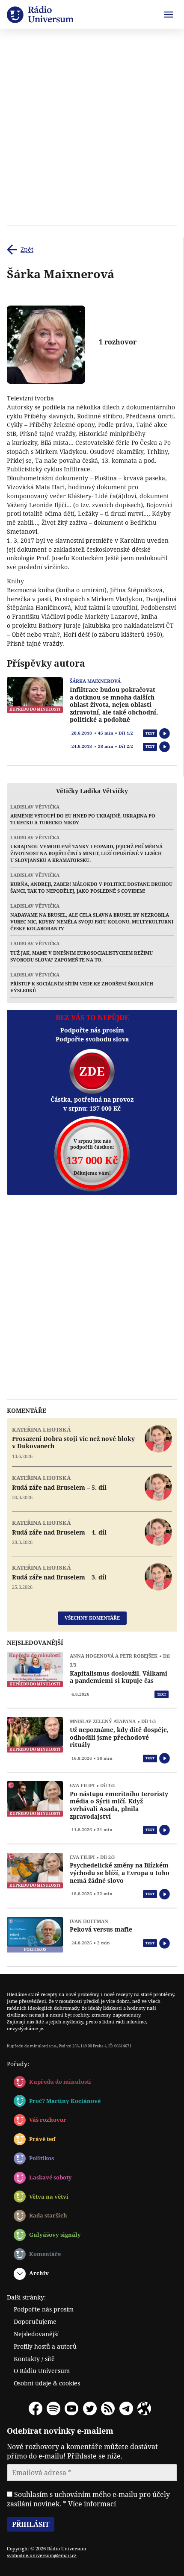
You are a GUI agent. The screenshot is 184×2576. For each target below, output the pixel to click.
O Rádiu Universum (42, 2371)
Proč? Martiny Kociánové (65, 2101)
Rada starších (48, 2215)
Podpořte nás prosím (44, 2309)
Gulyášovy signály (55, 2235)
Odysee (144, 2408)
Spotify (53, 2408)
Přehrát (165, 734)
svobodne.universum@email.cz (42, 2555)
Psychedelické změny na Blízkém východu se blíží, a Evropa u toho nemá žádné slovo (120, 1873)
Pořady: (18, 2064)
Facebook (36, 2408)
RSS (108, 2408)
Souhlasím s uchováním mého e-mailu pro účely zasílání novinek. (88, 2499)
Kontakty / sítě (34, 2359)
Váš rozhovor (48, 2120)
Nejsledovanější (36, 2334)
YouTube (71, 2408)
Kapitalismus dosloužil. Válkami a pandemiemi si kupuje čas (119, 1677)
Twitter (90, 2408)
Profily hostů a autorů (45, 2346)
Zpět (27, 249)
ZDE (92, 1071)
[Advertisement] (92, 129)
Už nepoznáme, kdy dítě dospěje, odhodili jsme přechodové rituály (119, 1737)
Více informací (92, 2504)
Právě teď (42, 2139)
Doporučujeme (35, 2322)
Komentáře (45, 2254)
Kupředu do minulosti (60, 2082)
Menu (169, 15)
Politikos (42, 2158)
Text (150, 733)
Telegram (126, 2408)
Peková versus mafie (101, 1929)
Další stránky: (26, 2297)
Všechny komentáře (92, 1618)
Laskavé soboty (50, 2177)
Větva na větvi (49, 2197)
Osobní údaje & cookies (47, 2383)
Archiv (39, 2273)
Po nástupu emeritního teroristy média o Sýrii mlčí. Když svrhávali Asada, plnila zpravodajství (119, 1805)
